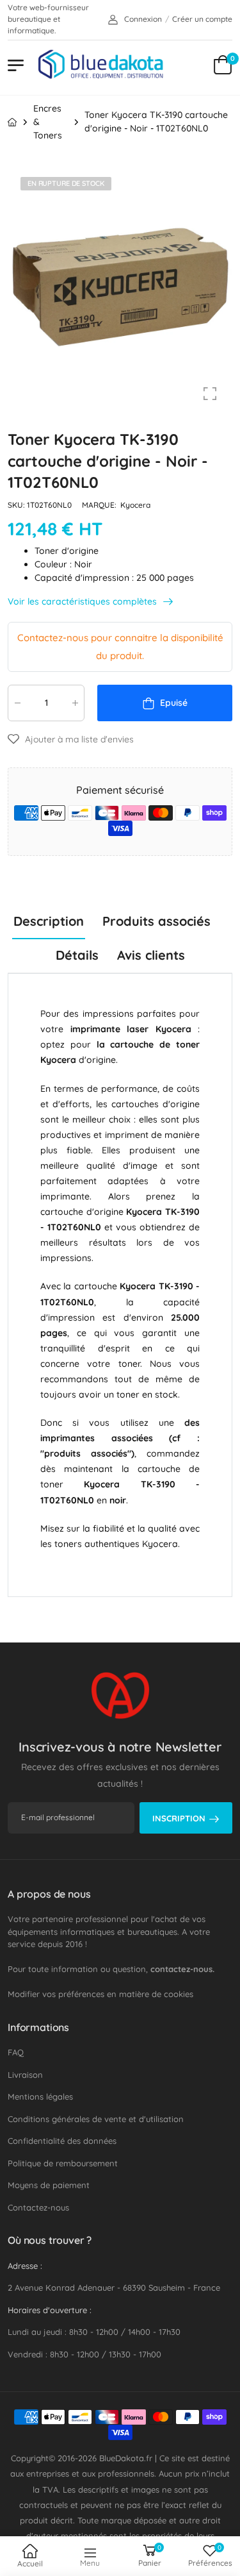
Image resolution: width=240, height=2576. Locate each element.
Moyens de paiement (49, 2185)
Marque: (100, 505)
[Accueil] (12, 122)
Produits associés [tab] (156, 921)
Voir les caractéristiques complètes (84, 602)
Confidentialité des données (62, 2141)
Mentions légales (40, 2096)
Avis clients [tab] (151, 955)
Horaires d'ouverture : (50, 2310)
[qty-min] (17, 703)
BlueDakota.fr (126, 2458)
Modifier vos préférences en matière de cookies (100, 1994)
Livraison (25, 2075)
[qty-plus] (75, 703)
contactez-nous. (182, 1969)
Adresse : (25, 2266)
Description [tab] (49, 921)
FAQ (16, 2052)
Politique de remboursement (63, 2163)
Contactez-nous (38, 2207)
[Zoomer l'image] (210, 394)
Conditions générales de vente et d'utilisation (96, 2119)
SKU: (17, 505)
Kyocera (135, 505)
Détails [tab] (77, 955)
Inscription (179, 1818)
